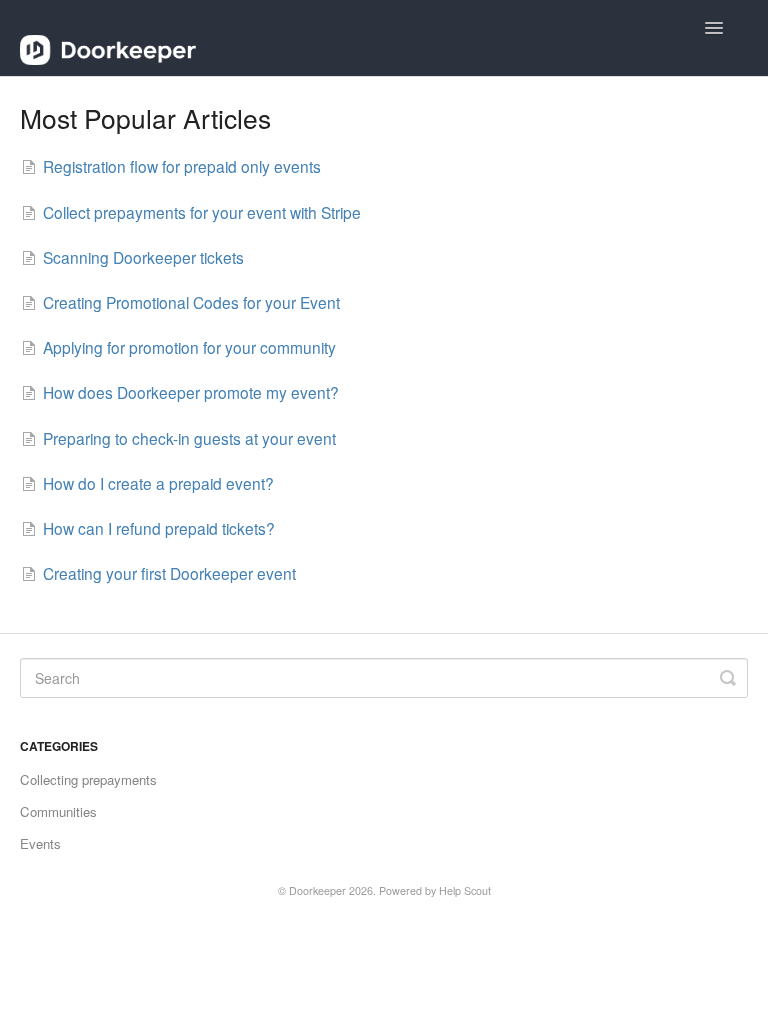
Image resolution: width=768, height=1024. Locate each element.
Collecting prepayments (88, 779)
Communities (58, 811)
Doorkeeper (317, 890)
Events (40, 843)
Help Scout (465, 890)
